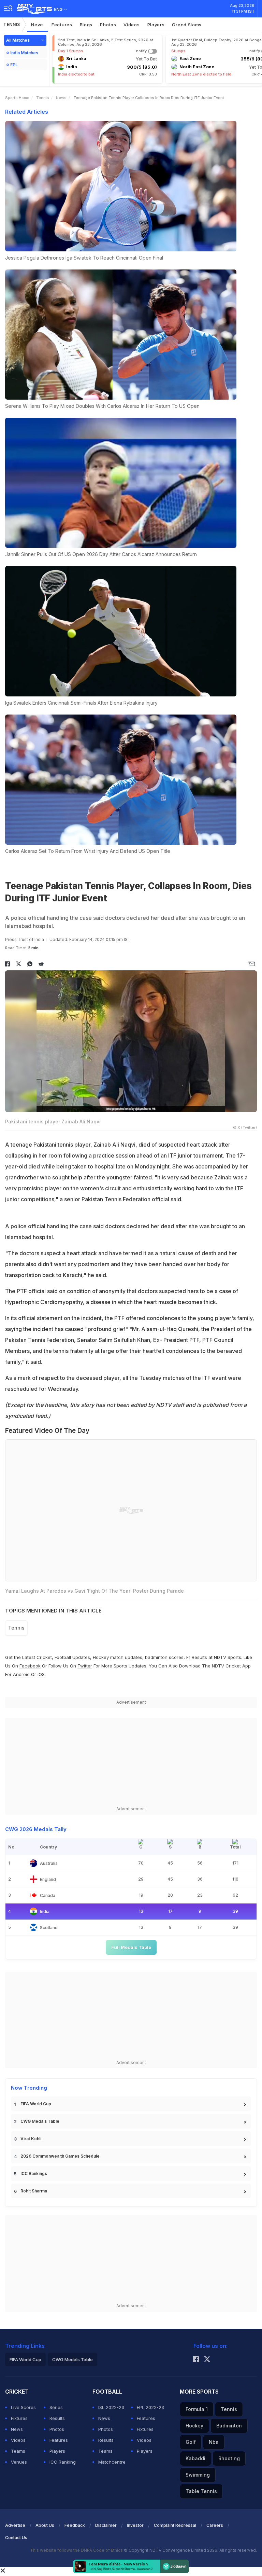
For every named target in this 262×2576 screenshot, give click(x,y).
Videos (132, 25)
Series (56, 2407)
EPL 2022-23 (150, 2407)
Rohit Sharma (34, 2191)
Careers (215, 2525)
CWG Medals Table (40, 2121)
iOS (41, 1674)
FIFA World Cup (36, 2104)
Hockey (194, 2426)
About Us (45, 2525)
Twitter (85, 1666)
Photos (108, 25)
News (38, 25)
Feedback (75, 2525)
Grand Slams (187, 25)
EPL (14, 65)
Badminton (229, 2426)
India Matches (24, 53)
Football (63, 1657)
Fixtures (19, 2418)
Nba (214, 2442)
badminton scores (164, 1657)
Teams (18, 2451)
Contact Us (16, 2538)
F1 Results (197, 1657)
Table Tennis (201, 2491)
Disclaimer (106, 2525)
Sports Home (17, 98)
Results (57, 2418)
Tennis (12, 24)
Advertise (15, 2525)
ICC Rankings (34, 2173)
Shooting (229, 2458)
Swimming (198, 2475)
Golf (191, 2442)
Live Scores (23, 2407)
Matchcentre (112, 2462)
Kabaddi (195, 2458)
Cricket (44, 1657)
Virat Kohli (31, 2139)
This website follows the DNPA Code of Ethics (77, 2550)
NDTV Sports (228, 1657)
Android (21, 1674)
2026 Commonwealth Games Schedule (60, 2156)
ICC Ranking (63, 2462)
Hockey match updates (118, 1657)
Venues (19, 2462)
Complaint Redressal (175, 2525)
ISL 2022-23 (111, 2407)
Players (156, 25)
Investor (135, 2525)
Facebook (30, 1666)
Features (62, 25)
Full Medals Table (131, 1947)
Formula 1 (197, 2409)
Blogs (86, 25)
